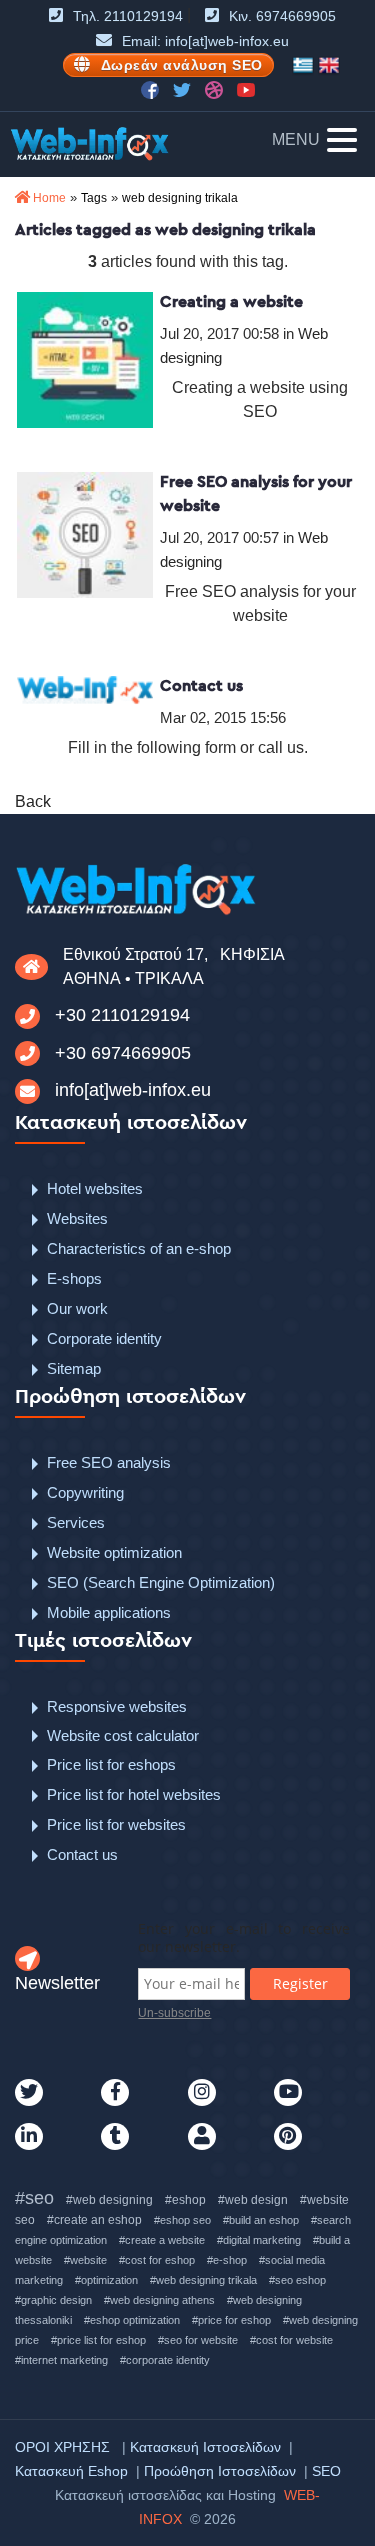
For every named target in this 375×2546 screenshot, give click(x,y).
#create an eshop (94, 2220)
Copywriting (85, 1492)
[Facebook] (144, 2093)
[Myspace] (231, 2137)
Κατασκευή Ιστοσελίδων (205, 2447)
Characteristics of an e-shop (139, 1248)
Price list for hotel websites (134, 1794)
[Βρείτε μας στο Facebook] (152, 88)
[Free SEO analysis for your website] (85, 533)
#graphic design (53, 2300)
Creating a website (231, 301)
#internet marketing (61, 2360)
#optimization (106, 2280)
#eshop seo (182, 2220)
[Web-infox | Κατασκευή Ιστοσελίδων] (89, 143)
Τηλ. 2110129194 (128, 16)
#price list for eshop (98, 2340)
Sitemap (74, 1368)
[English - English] (329, 65)
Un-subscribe (174, 2013)
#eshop (185, 2200)
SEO (326, 2471)
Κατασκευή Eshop (71, 2471)
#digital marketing (259, 2240)
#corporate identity (165, 2360)
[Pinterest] (317, 2137)
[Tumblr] (144, 2137)
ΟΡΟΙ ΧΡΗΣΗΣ (62, 2447)
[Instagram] (231, 2093)
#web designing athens (159, 2300)
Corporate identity (104, 1338)
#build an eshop (261, 2220)
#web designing (109, 2200)
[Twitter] (58, 2093)
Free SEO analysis (109, 1462)
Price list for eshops (111, 1764)
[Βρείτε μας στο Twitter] (184, 88)
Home (49, 198)
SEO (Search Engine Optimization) (161, 1582)
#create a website (162, 2240)
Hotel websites (95, 1188)
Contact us (201, 685)
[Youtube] (317, 2093)
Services (76, 1522)
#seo (34, 2198)
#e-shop (227, 2260)
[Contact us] (85, 689)
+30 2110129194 (122, 1015)
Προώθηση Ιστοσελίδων (220, 2471)
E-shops (74, 1278)
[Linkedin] (58, 2137)
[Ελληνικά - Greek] (303, 65)
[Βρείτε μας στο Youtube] (246, 88)
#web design (253, 2200)
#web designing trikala (203, 2280)
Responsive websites (117, 1706)
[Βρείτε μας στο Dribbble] (216, 88)
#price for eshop (231, 2320)
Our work (77, 1308)
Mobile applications (109, 1612)
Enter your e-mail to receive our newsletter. (244, 1938)
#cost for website (291, 2340)
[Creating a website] (85, 358)
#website (85, 2260)
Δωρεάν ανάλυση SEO (182, 65)
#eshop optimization (132, 2320)
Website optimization (114, 1552)
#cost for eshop (157, 2260)
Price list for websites (116, 1824)
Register (300, 1983)
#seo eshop (297, 2280)
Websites (77, 1218)
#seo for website (198, 2340)
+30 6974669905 (123, 1053)
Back (33, 801)
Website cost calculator (123, 1735)
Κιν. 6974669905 (282, 16)
